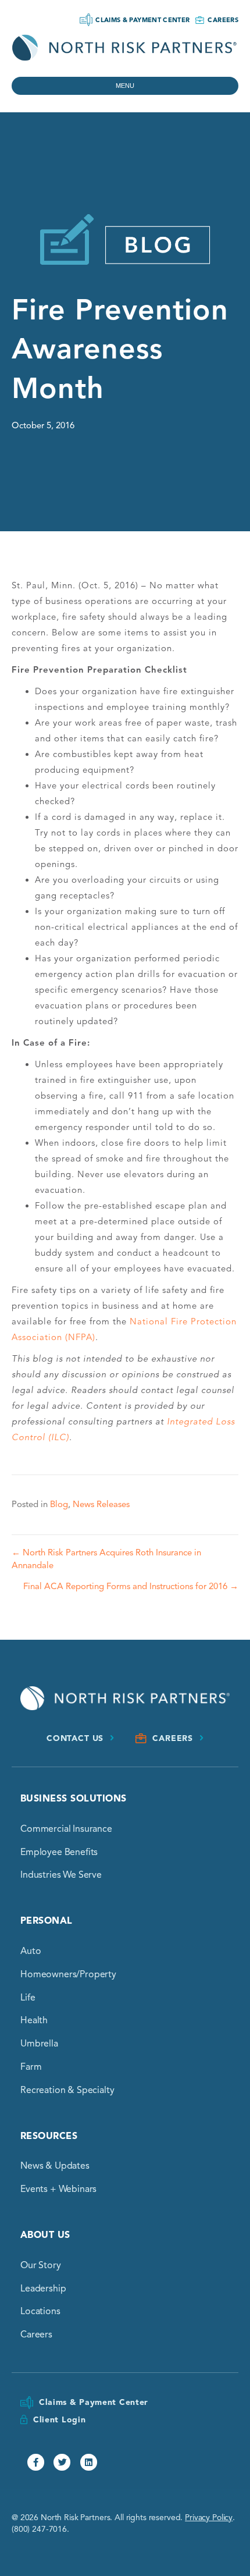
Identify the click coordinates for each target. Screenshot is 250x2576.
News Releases (101, 1504)
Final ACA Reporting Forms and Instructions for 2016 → (131, 1586)
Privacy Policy (209, 2518)
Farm (31, 2067)
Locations (40, 2311)
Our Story (41, 2265)
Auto (31, 1951)
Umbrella (39, 2044)
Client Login (59, 2420)
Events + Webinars (58, 2189)
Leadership (43, 2289)
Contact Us (75, 1738)
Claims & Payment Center (142, 20)
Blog (59, 1504)
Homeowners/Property (68, 1974)
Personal (47, 1921)
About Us (45, 2235)
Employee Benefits (59, 1852)
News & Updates (55, 2166)
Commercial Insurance (66, 1829)
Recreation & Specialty (67, 2090)
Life (28, 1998)
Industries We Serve (61, 1875)
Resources (49, 2136)
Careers (223, 20)
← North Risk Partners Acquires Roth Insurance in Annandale (106, 1559)
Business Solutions (74, 1799)
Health (34, 2020)
